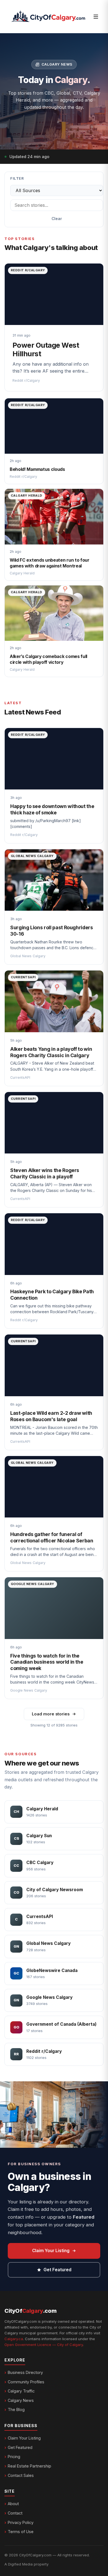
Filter (17, 178)
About (13, 2504)
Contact (15, 2513)
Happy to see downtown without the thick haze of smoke (52, 809)
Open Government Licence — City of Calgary (44, 2345)
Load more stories (51, 1714)
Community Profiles (26, 2382)
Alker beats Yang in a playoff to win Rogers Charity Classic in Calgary (51, 1052)
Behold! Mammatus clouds (37, 469)
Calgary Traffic (21, 2391)
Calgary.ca (14, 2339)
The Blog (16, 2409)
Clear (57, 219)
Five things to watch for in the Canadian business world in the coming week (47, 1662)
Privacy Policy (21, 2522)
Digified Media (20, 2564)
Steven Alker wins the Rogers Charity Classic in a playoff (45, 1173)
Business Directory (25, 2372)
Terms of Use (21, 2532)
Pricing (14, 2457)
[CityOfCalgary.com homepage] (48, 17)
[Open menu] (96, 17)
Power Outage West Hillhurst (46, 349)
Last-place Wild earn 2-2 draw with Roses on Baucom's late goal (51, 1416)
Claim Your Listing (51, 2251)
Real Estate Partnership (29, 2466)
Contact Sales (21, 2475)
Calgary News (21, 2400)
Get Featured (57, 2270)
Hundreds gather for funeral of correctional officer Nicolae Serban (52, 1537)
